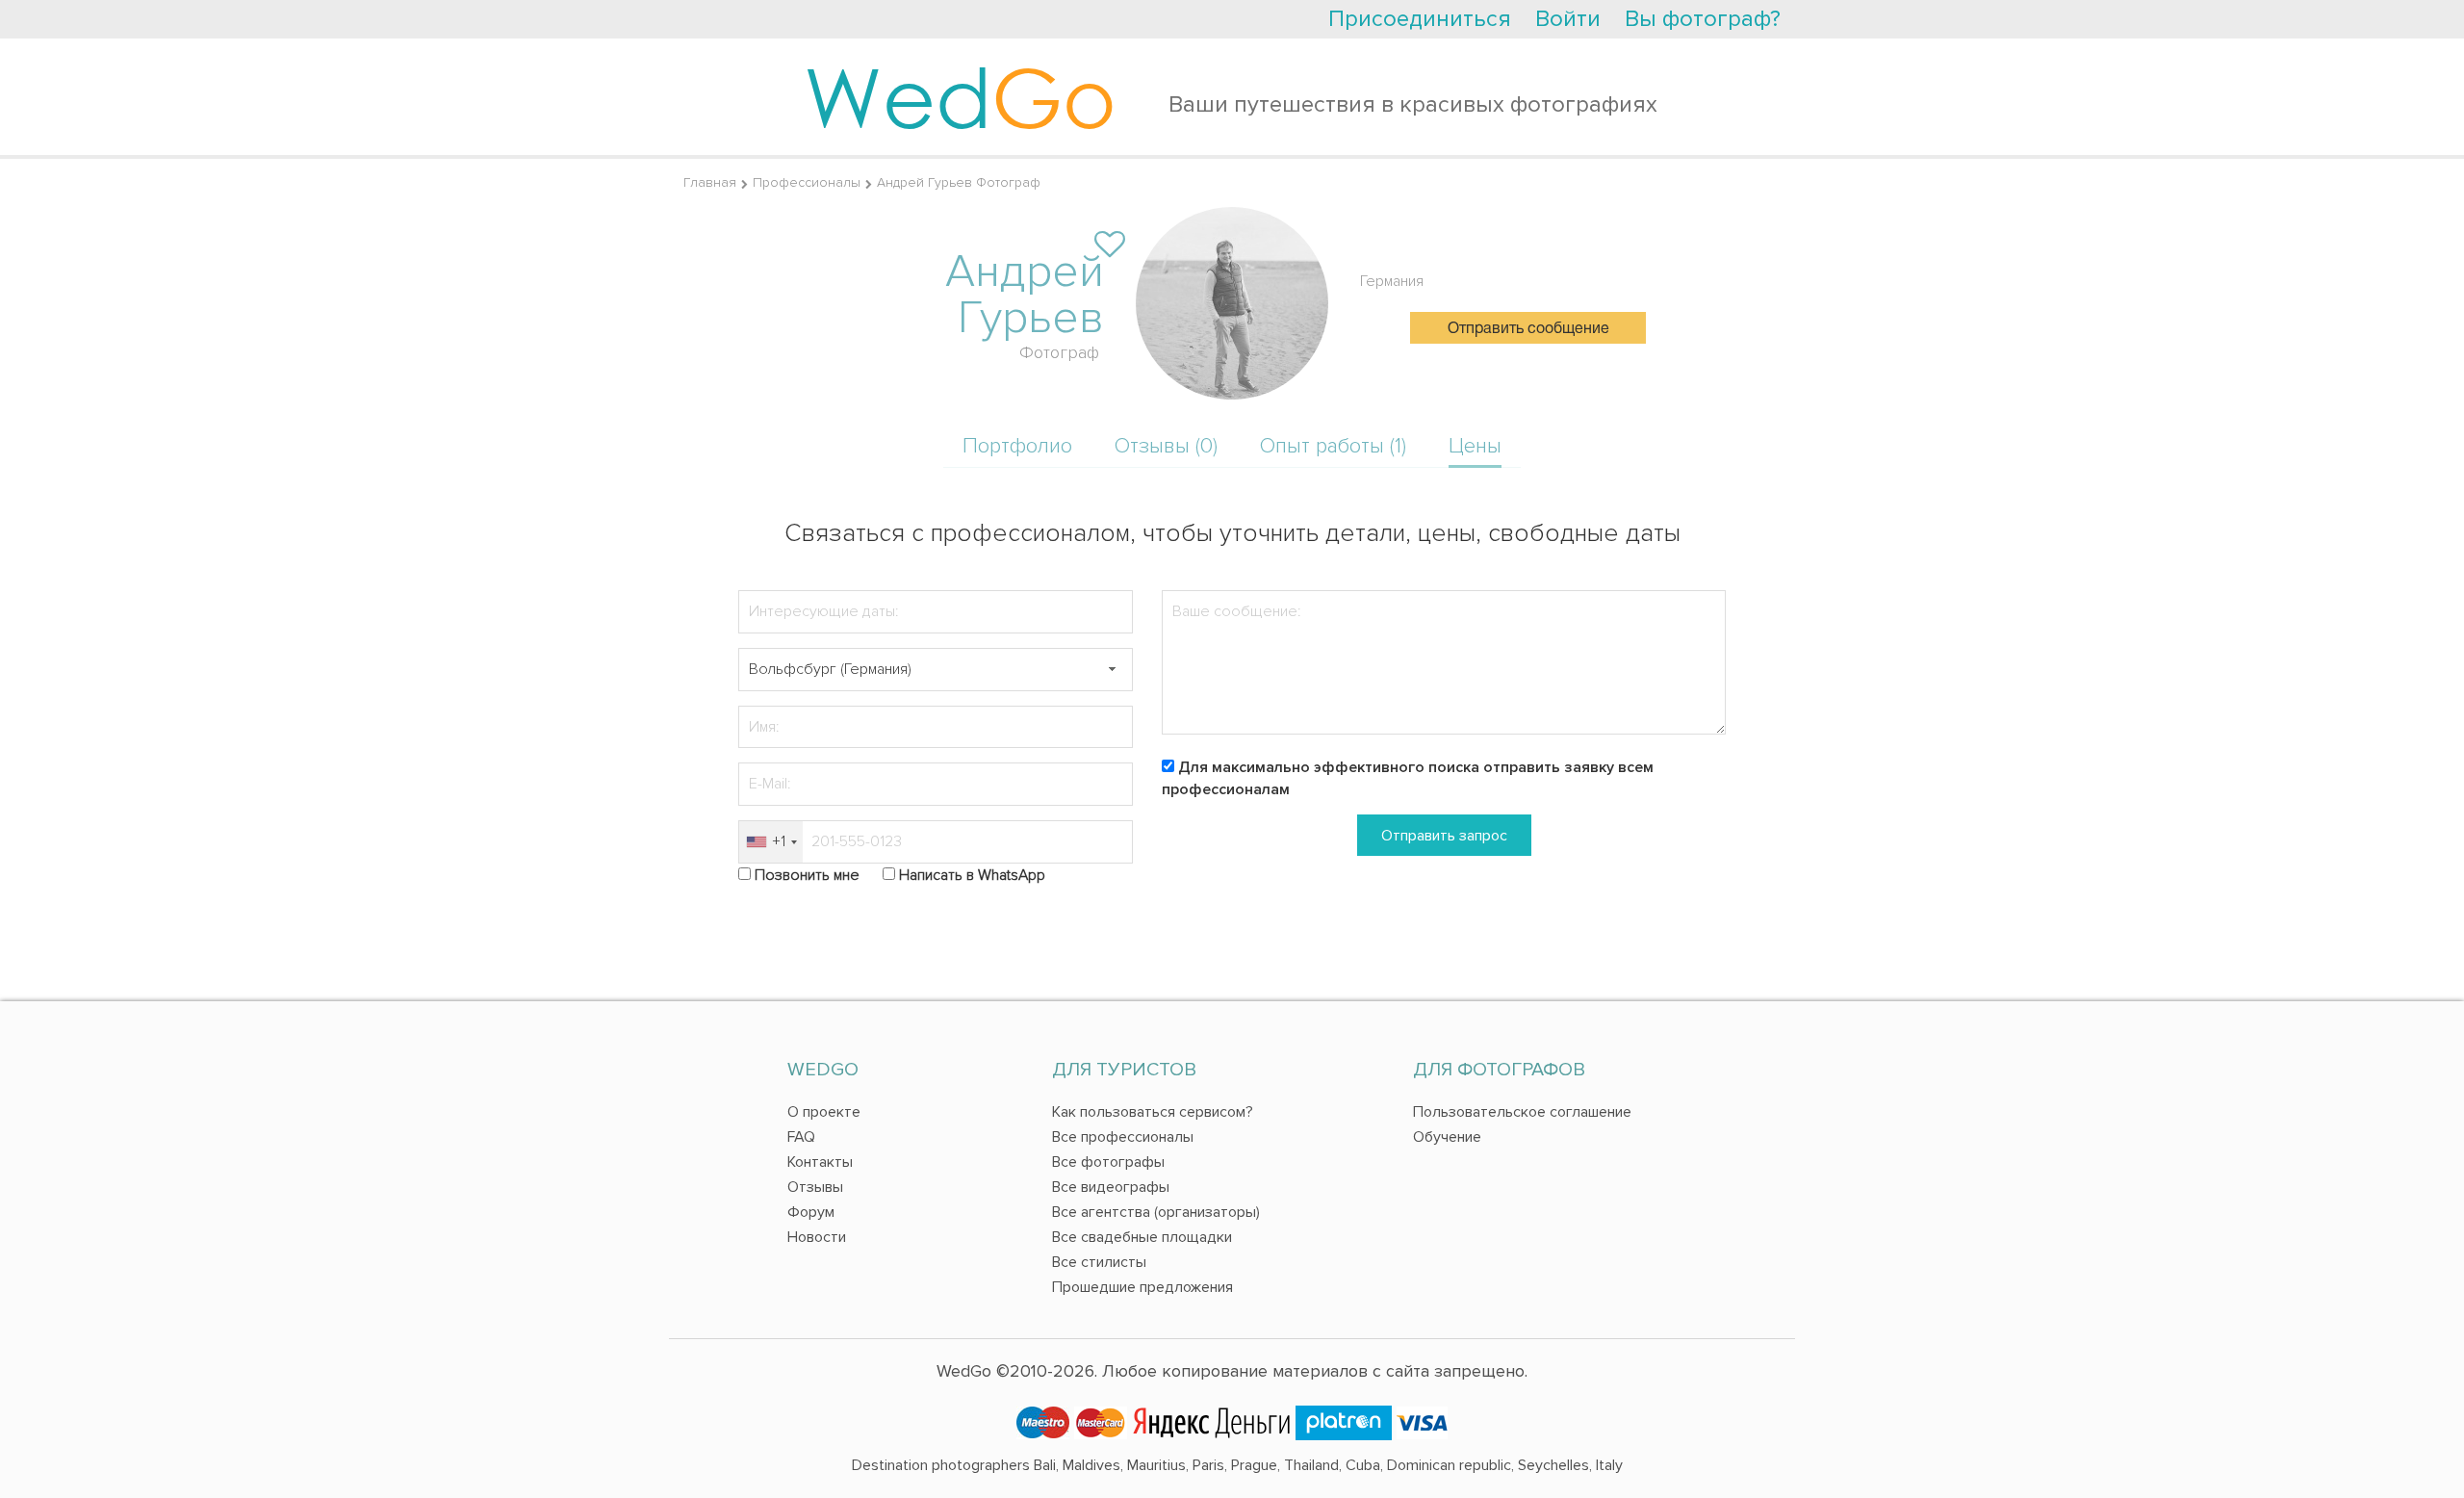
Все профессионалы (1123, 1137)
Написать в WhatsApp (972, 875)
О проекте (824, 1112)
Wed (960, 96)
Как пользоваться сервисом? (1153, 1112)
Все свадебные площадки (1142, 1237)
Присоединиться (1420, 19)
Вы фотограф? (1703, 19)
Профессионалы (807, 182)
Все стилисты (1099, 1262)
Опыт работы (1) (1333, 446)
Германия (1392, 281)
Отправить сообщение (1528, 329)
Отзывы (815, 1187)
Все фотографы (1108, 1162)
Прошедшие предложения (1142, 1287)
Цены (1475, 446)
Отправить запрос (1444, 836)
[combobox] (771, 842)
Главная (710, 182)
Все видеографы (1111, 1187)
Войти (1568, 19)
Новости (817, 1237)
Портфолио (1017, 446)
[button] (1112, 670)
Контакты (820, 1162)
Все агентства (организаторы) (1156, 1212)
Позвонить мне (807, 875)
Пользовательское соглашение (1522, 1112)
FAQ (801, 1137)
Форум (811, 1212)
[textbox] (936, 670)
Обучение (1447, 1137)
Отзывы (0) (1166, 446)
